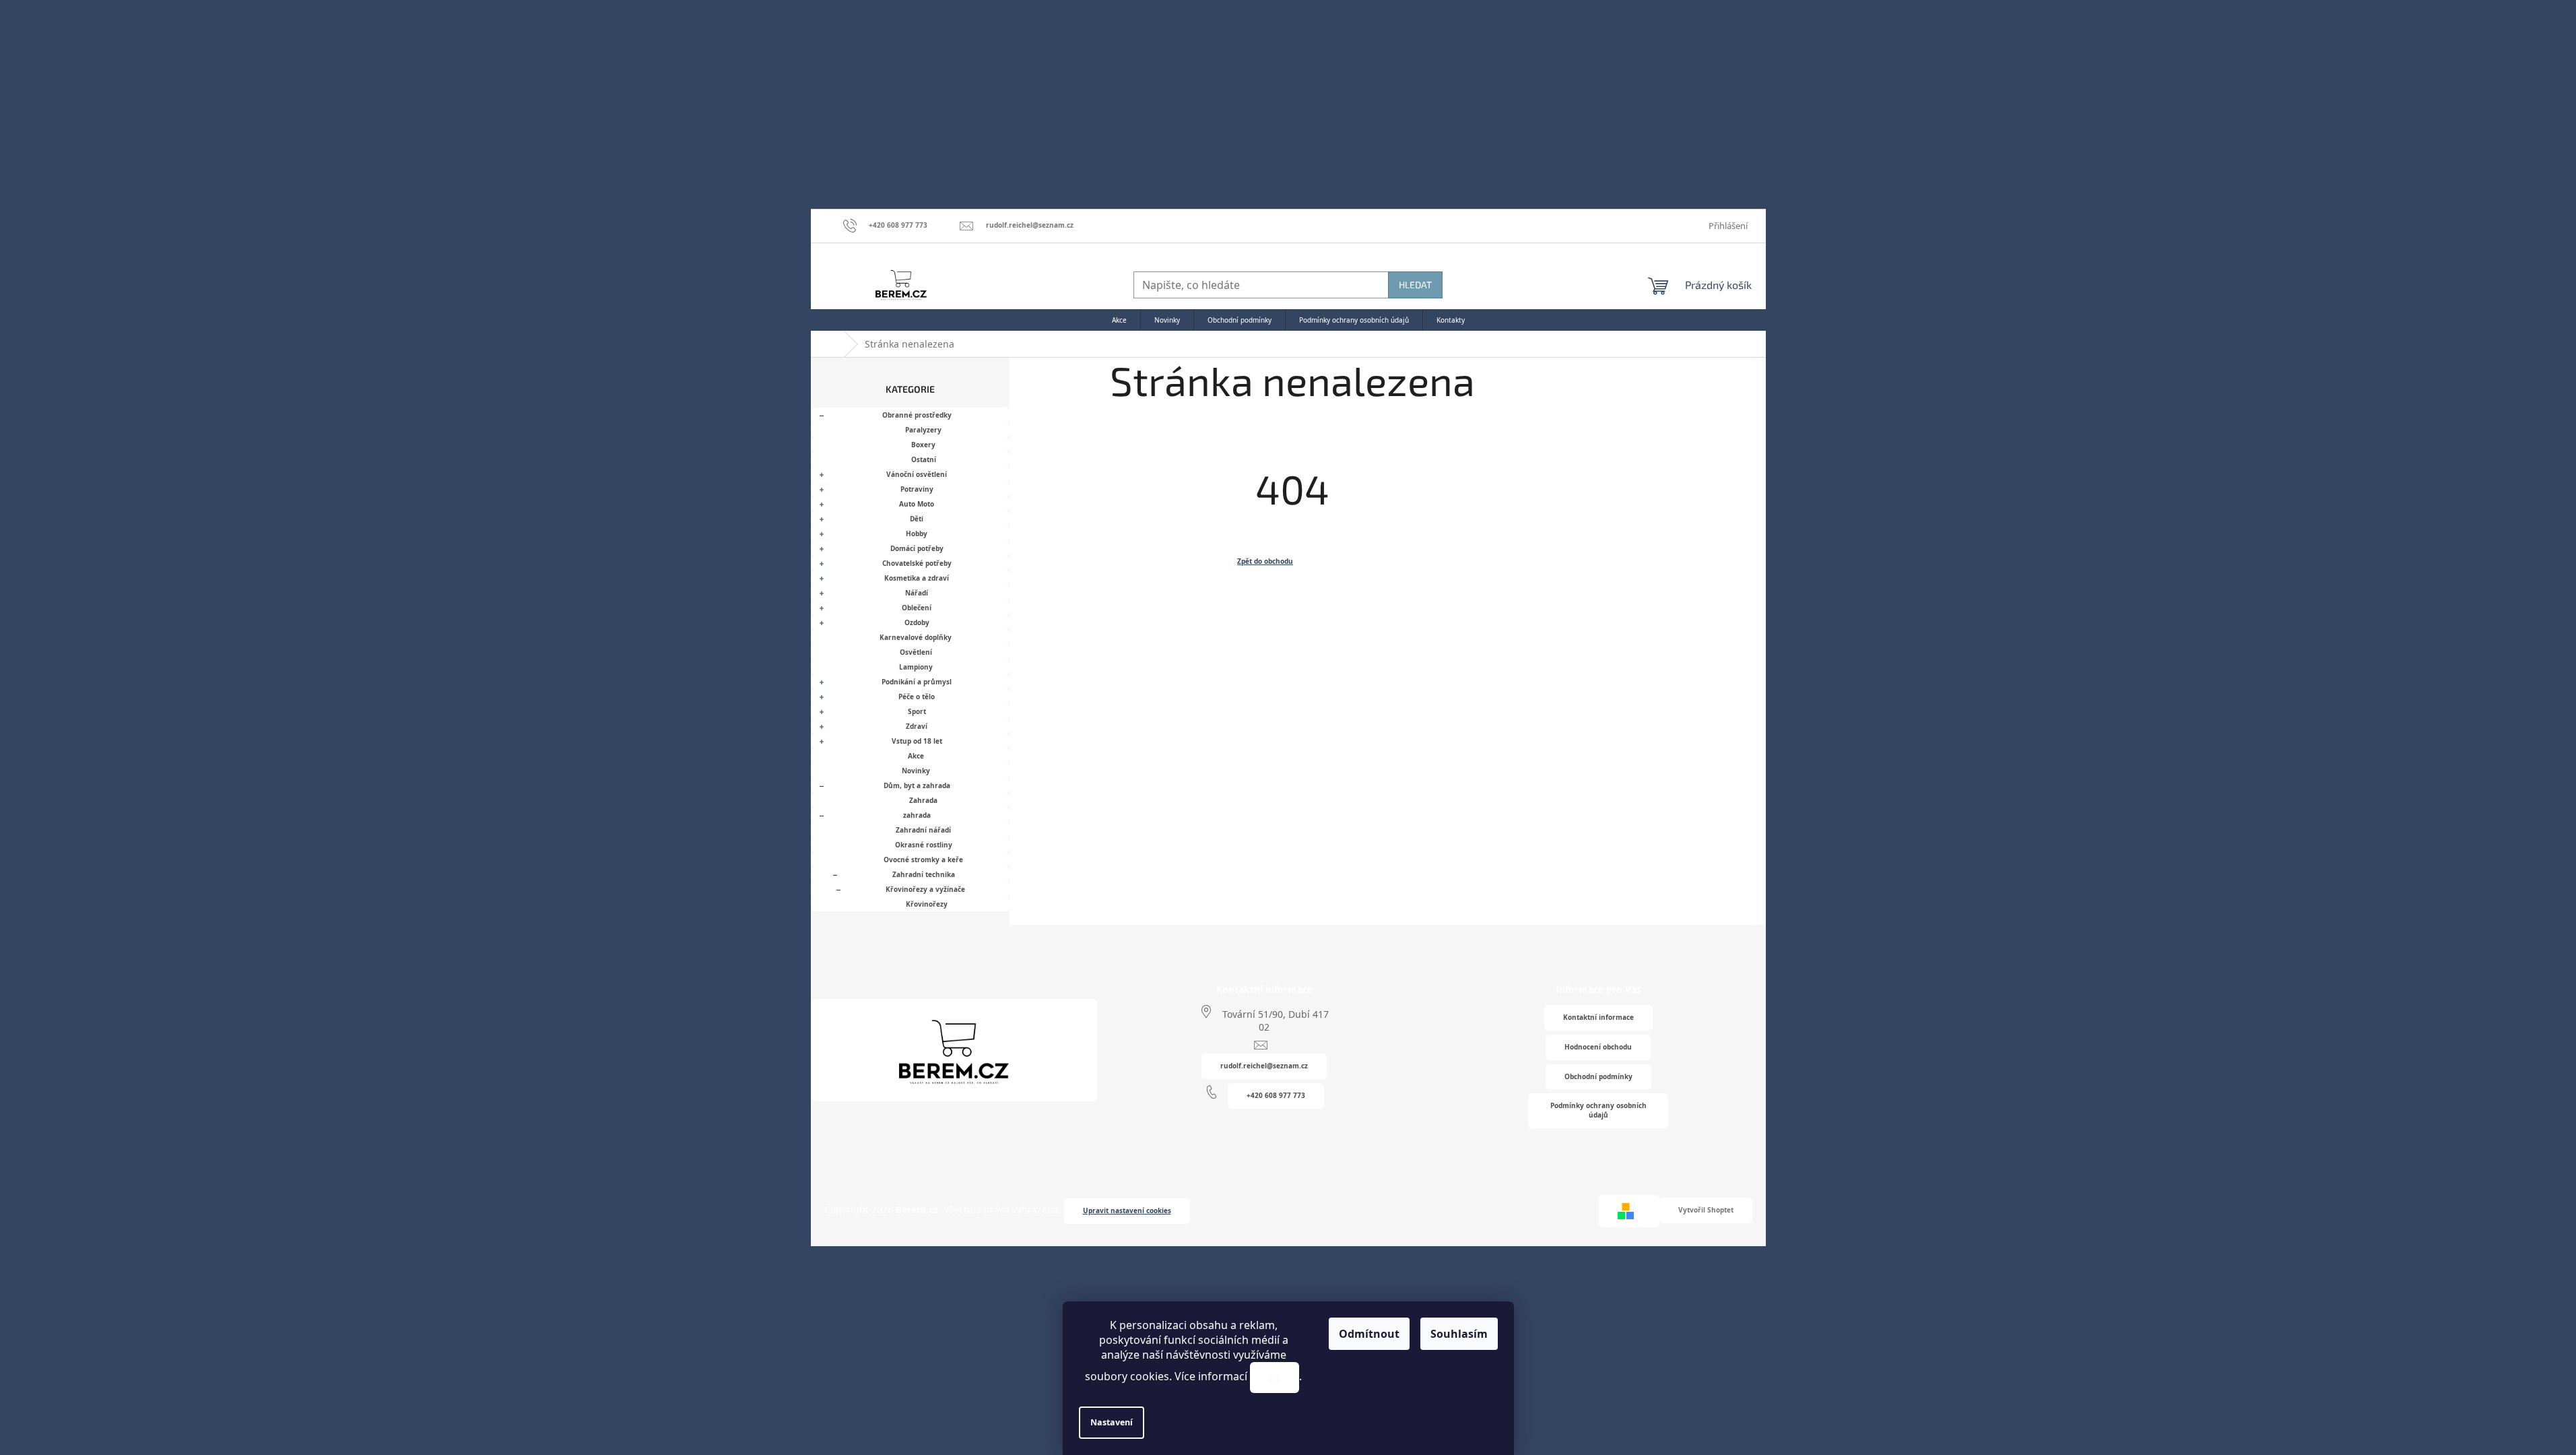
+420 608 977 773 (1276, 1095)
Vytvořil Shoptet (1706, 1210)
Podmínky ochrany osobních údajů (1598, 1110)
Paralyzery (923, 430)
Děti (917, 519)
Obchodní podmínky (1598, 1076)
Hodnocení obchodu (1598, 1047)
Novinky (916, 771)
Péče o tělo (917, 697)
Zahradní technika (924, 874)
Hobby (917, 533)
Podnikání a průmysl (917, 682)
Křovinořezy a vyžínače (925, 889)
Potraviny (917, 489)
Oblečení (917, 608)
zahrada (917, 815)
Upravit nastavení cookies (1127, 1210)
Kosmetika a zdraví (917, 578)
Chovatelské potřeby (917, 563)
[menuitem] (1119, 320)
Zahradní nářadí (923, 830)
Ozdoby (917, 622)
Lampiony (916, 667)
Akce (916, 756)
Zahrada (923, 800)
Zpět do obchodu (1265, 561)
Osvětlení (916, 652)
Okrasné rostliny (924, 845)
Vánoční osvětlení (917, 474)
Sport (917, 711)
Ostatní (924, 459)
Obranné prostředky (917, 415)
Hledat (1415, 285)
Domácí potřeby (917, 548)
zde (1275, 1378)
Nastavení (1112, 1422)
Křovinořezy (927, 904)
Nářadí (917, 593)
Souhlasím (1459, 1334)
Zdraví (917, 726)
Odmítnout (1369, 1334)
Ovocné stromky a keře (923, 860)
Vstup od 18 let (917, 741)
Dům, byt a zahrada (917, 785)
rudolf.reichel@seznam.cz (1264, 1066)
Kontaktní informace (1598, 1017)
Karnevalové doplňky (916, 637)
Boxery (923, 445)
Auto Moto (917, 504)
